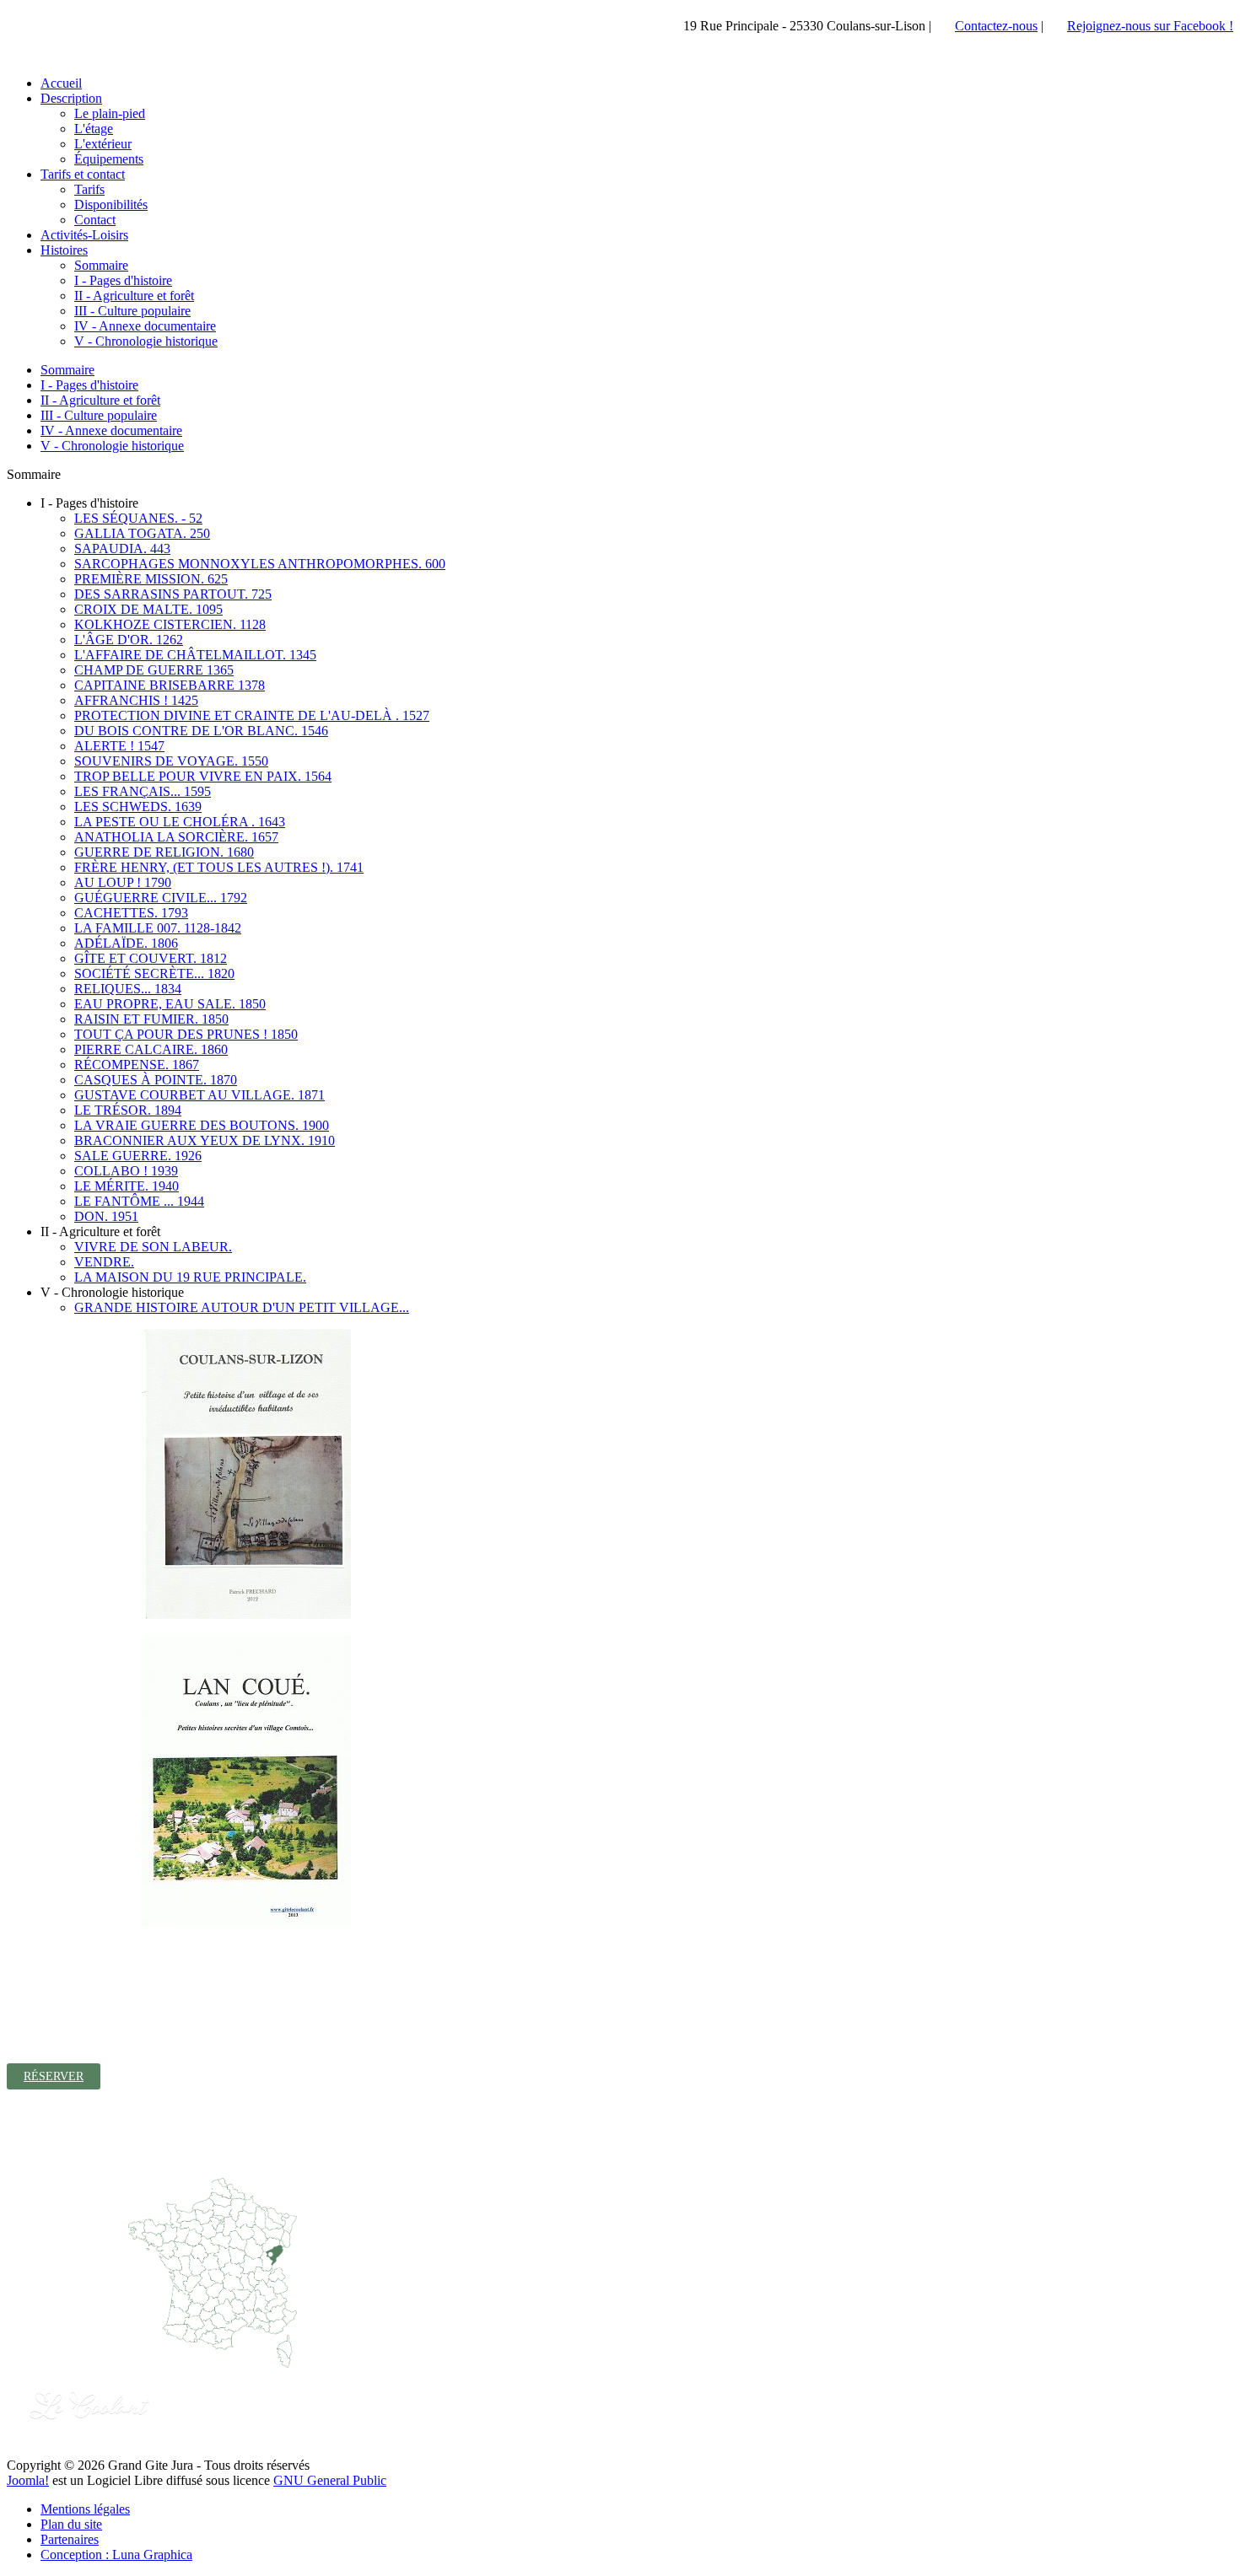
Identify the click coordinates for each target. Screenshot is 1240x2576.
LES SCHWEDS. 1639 (138, 807)
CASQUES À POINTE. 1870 (156, 1080)
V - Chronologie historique (112, 446)
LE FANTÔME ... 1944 (139, 1201)
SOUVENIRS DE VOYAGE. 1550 (171, 761)
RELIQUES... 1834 (128, 989)
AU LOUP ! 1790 (123, 882)
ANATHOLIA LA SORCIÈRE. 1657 (176, 837)
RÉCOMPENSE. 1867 (137, 1065)
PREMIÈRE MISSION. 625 (151, 579)
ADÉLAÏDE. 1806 (126, 943)
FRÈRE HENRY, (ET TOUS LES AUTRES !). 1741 (219, 867)
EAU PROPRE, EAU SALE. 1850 (170, 1004)
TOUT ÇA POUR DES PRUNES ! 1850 (186, 1034)
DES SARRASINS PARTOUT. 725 (173, 594)
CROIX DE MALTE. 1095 (148, 609)
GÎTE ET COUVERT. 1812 (151, 958)
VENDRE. (104, 1262)
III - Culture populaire (99, 415)
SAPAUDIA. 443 (122, 549)
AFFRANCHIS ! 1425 (136, 700)
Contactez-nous (996, 26)
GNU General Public (330, 2480)
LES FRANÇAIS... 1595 (143, 791)
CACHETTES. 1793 (131, 913)
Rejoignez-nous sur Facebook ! (1150, 26)
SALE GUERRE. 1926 (138, 1156)
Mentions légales (85, 2509)
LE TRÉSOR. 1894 (128, 1110)
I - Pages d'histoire (89, 385)
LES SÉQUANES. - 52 (138, 518)
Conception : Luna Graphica (116, 2554)
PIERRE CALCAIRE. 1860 (151, 1049)
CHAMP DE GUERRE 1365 (154, 670)
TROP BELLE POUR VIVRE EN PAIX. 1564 (203, 776)
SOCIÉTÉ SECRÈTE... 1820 (154, 973)
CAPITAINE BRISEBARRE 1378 (170, 685)
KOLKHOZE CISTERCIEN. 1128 (170, 624)
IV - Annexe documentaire (111, 430)
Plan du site (71, 2524)
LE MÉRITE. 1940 (127, 1186)
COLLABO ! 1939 (126, 1171)
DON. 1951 (106, 1216)
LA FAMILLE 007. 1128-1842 (158, 928)
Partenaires (70, 2539)
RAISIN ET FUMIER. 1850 (151, 1019)
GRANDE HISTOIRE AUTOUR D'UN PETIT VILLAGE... (242, 1307)
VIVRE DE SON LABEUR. (153, 1247)
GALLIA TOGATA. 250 (142, 533)
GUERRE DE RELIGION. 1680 (164, 852)
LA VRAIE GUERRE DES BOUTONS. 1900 (202, 1125)
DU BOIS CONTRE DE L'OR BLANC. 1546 (201, 731)
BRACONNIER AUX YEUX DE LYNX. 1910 (205, 1140)
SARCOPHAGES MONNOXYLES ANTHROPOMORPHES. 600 (260, 564)
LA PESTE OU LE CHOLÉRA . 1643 (180, 822)
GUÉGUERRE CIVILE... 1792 (161, 898)
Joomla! (28, 2480)
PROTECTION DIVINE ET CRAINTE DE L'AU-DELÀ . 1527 (252, 715)
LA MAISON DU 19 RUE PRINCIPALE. (190, 1277)
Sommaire (67, 370)
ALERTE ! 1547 (119, 746)
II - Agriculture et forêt (100, 400)
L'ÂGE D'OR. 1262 (129, 640)
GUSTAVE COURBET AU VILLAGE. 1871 (199, 1095)
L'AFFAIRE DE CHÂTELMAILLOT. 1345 (195, 655)
